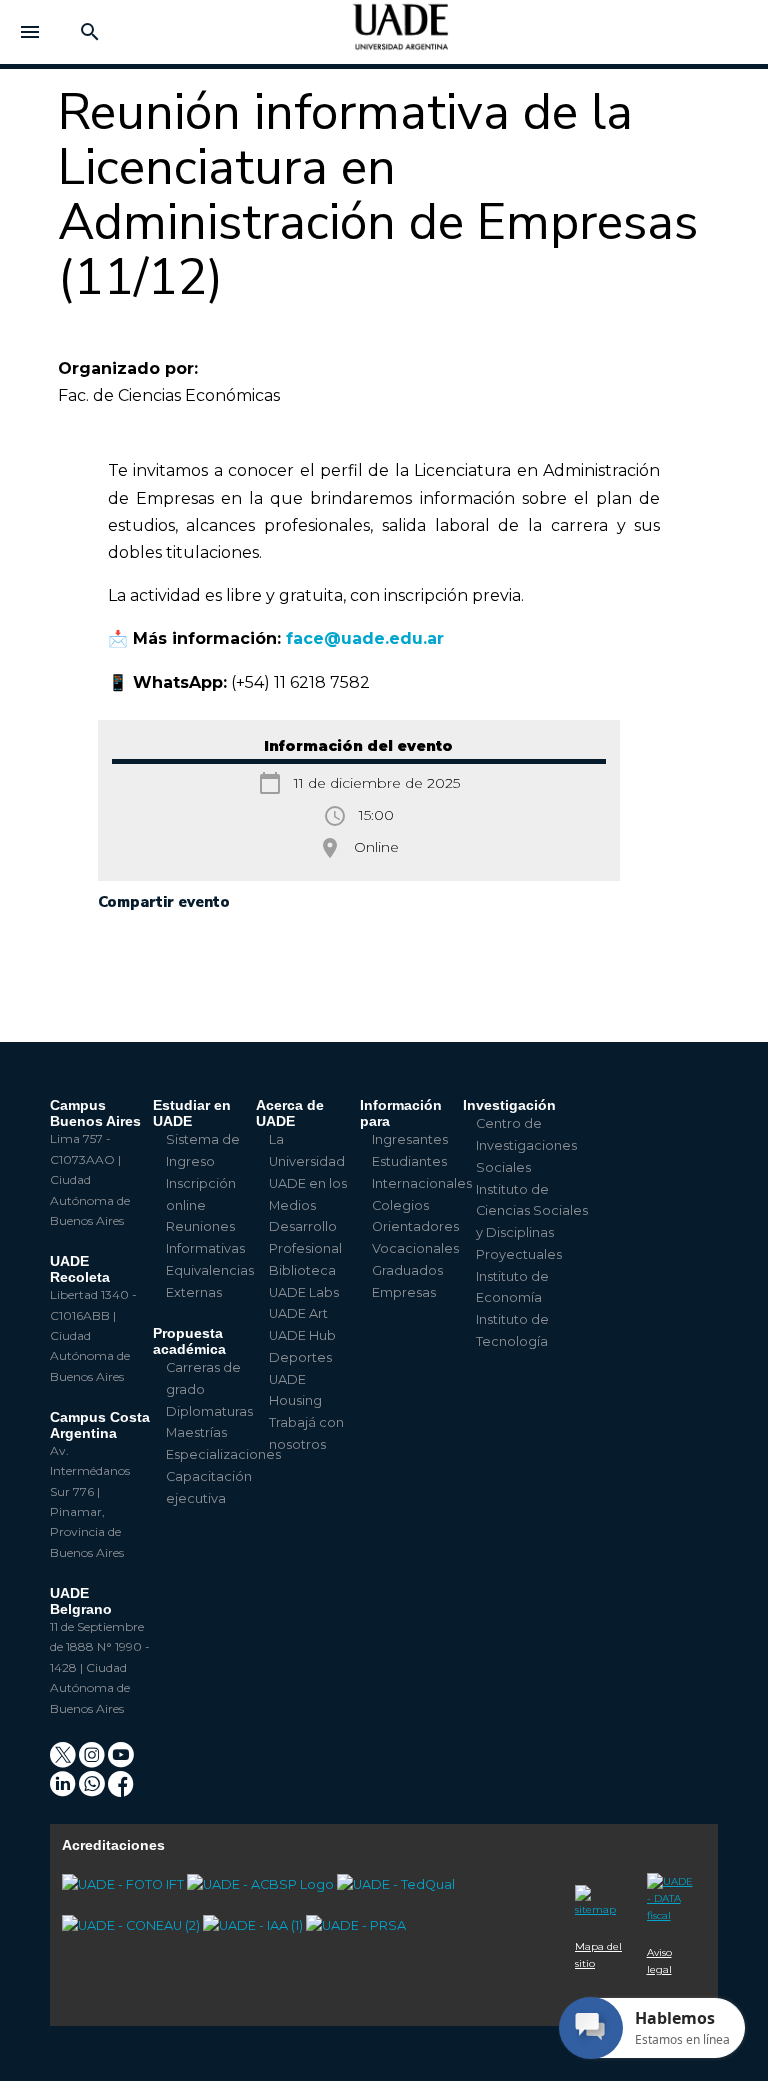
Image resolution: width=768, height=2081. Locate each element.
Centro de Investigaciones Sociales (526, 1145)
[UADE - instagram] (93, 1761)
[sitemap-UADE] (599, 1894)
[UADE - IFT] (124, 1884)
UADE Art (298, 1313)
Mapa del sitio (598, 1955)
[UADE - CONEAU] (132, 1925)
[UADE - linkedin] (64, 1790)
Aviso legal (659, 1961)
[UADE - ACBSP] (262, 1884)
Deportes (300, 1357)
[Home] (400, 36)
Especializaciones (223, 1454)
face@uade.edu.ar (365, 638)
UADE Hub (302, 1335)
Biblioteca (302, 1270)
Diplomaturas (209, 1411)
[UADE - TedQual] (396, 1884)
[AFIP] (671, 1888)
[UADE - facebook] (121, 1790)
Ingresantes (410, 1139)
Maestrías (196, 1432)
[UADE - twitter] (64, 1761)
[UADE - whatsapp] (93, 1790)
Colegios (400, 1205)
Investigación (509, 1105)
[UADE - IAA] (254, 1925)
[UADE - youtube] (121, 1761)
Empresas (404, 1292)
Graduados (407, 1270)
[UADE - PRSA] (356, 1925)
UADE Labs (304, 1292)
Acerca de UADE (290, 1113)
